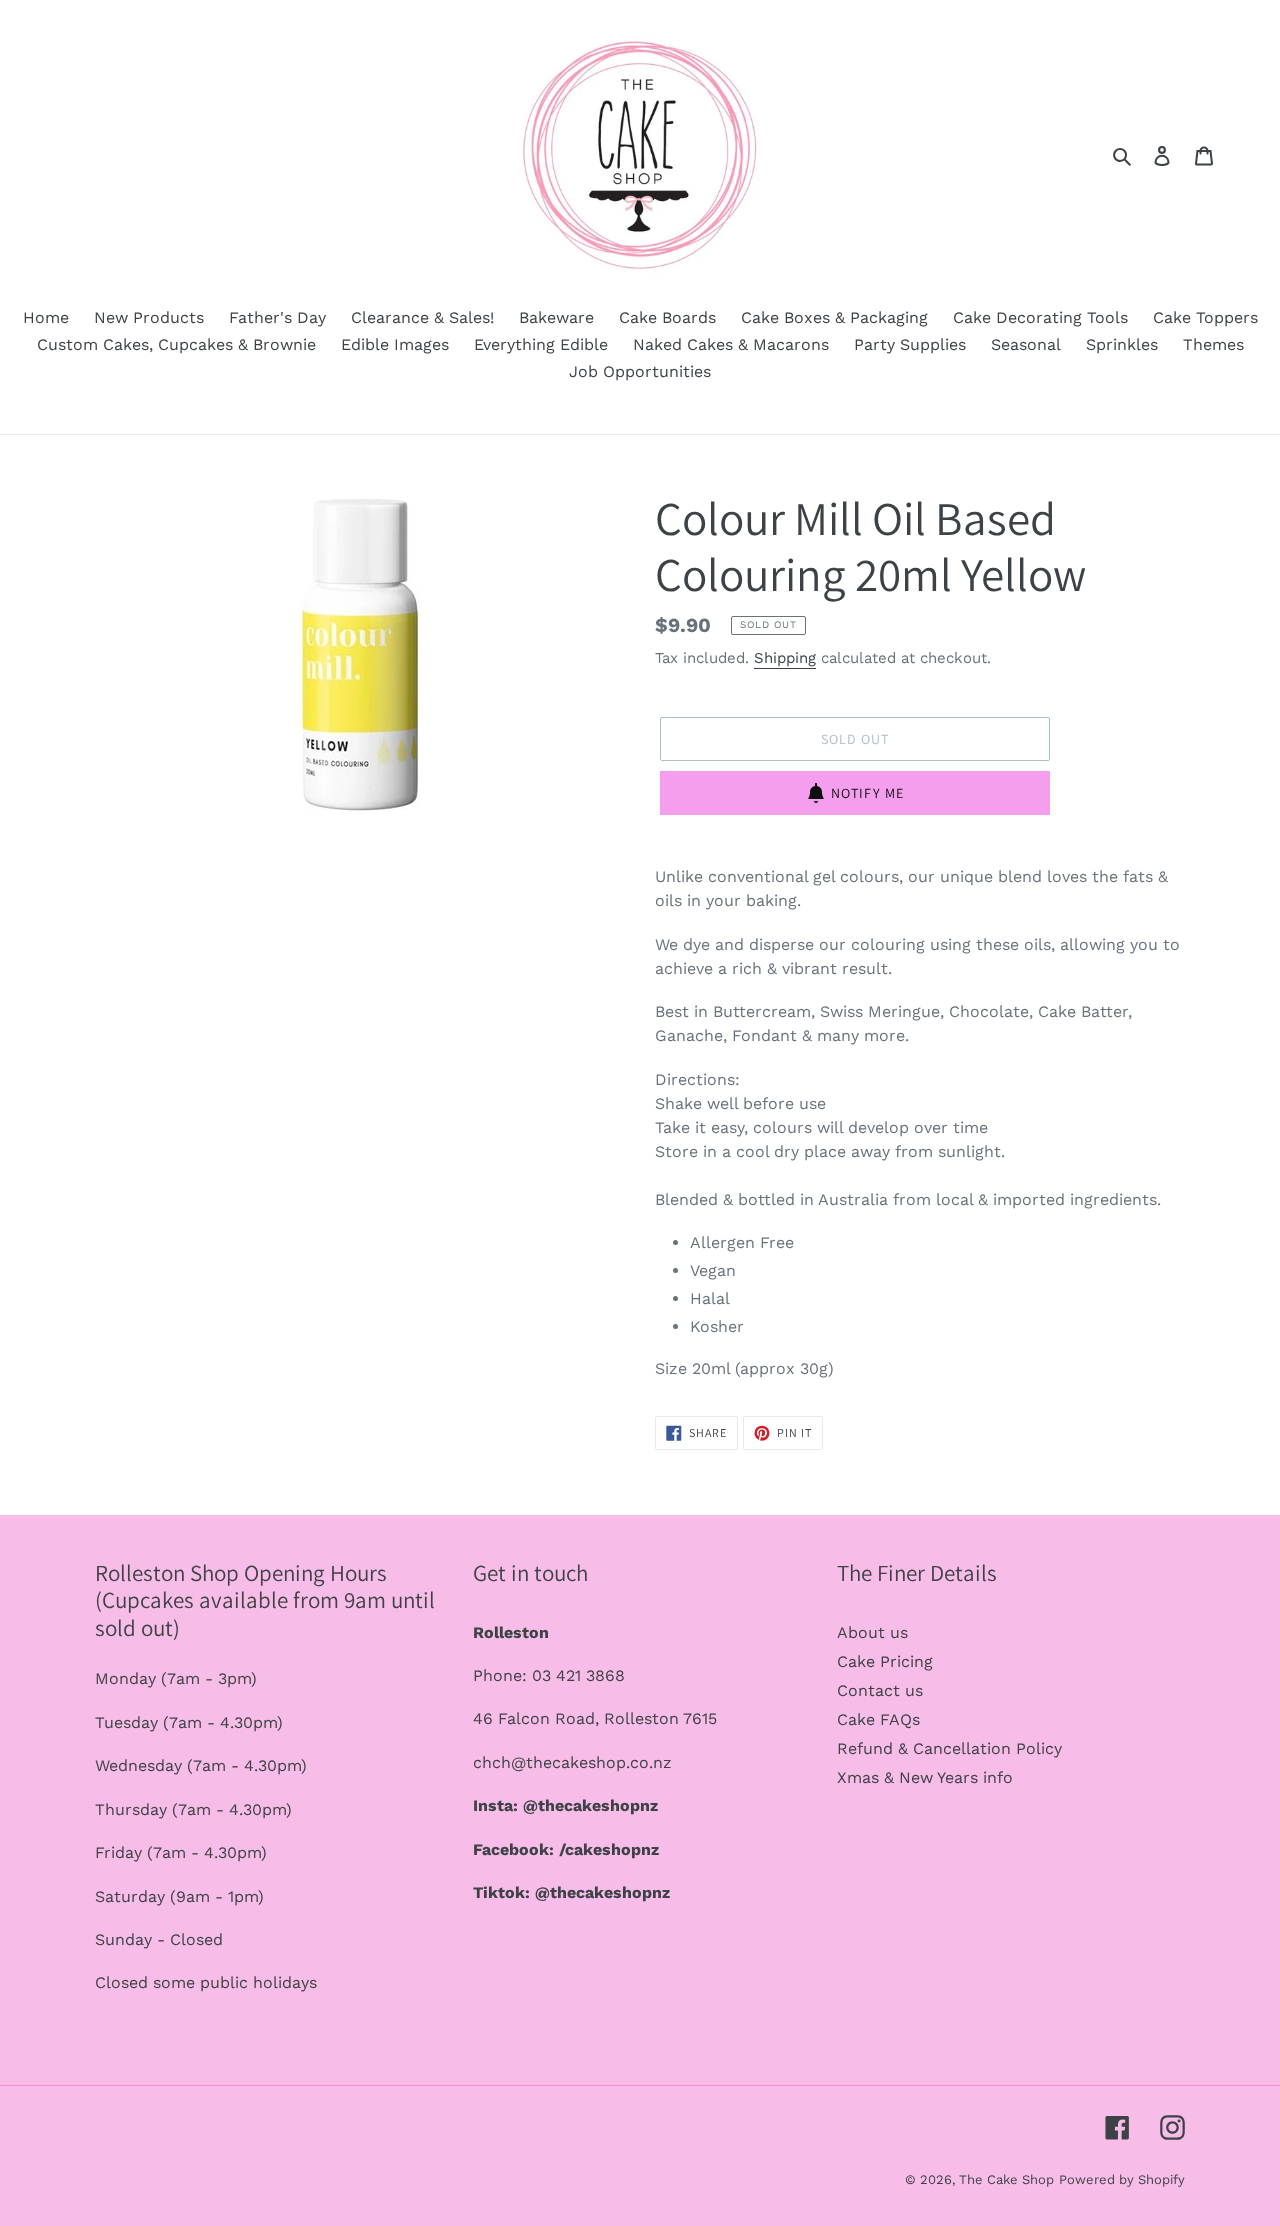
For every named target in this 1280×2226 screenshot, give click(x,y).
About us (872, 1632)
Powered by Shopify (1122, 2179)
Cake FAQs (878, 1719)
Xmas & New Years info (925, 1777)
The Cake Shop (1006, 2179)
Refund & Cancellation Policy (949, 1748)
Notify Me (867, 793)
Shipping (785, 658)
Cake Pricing (885, 1661)
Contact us (880, 1690)
